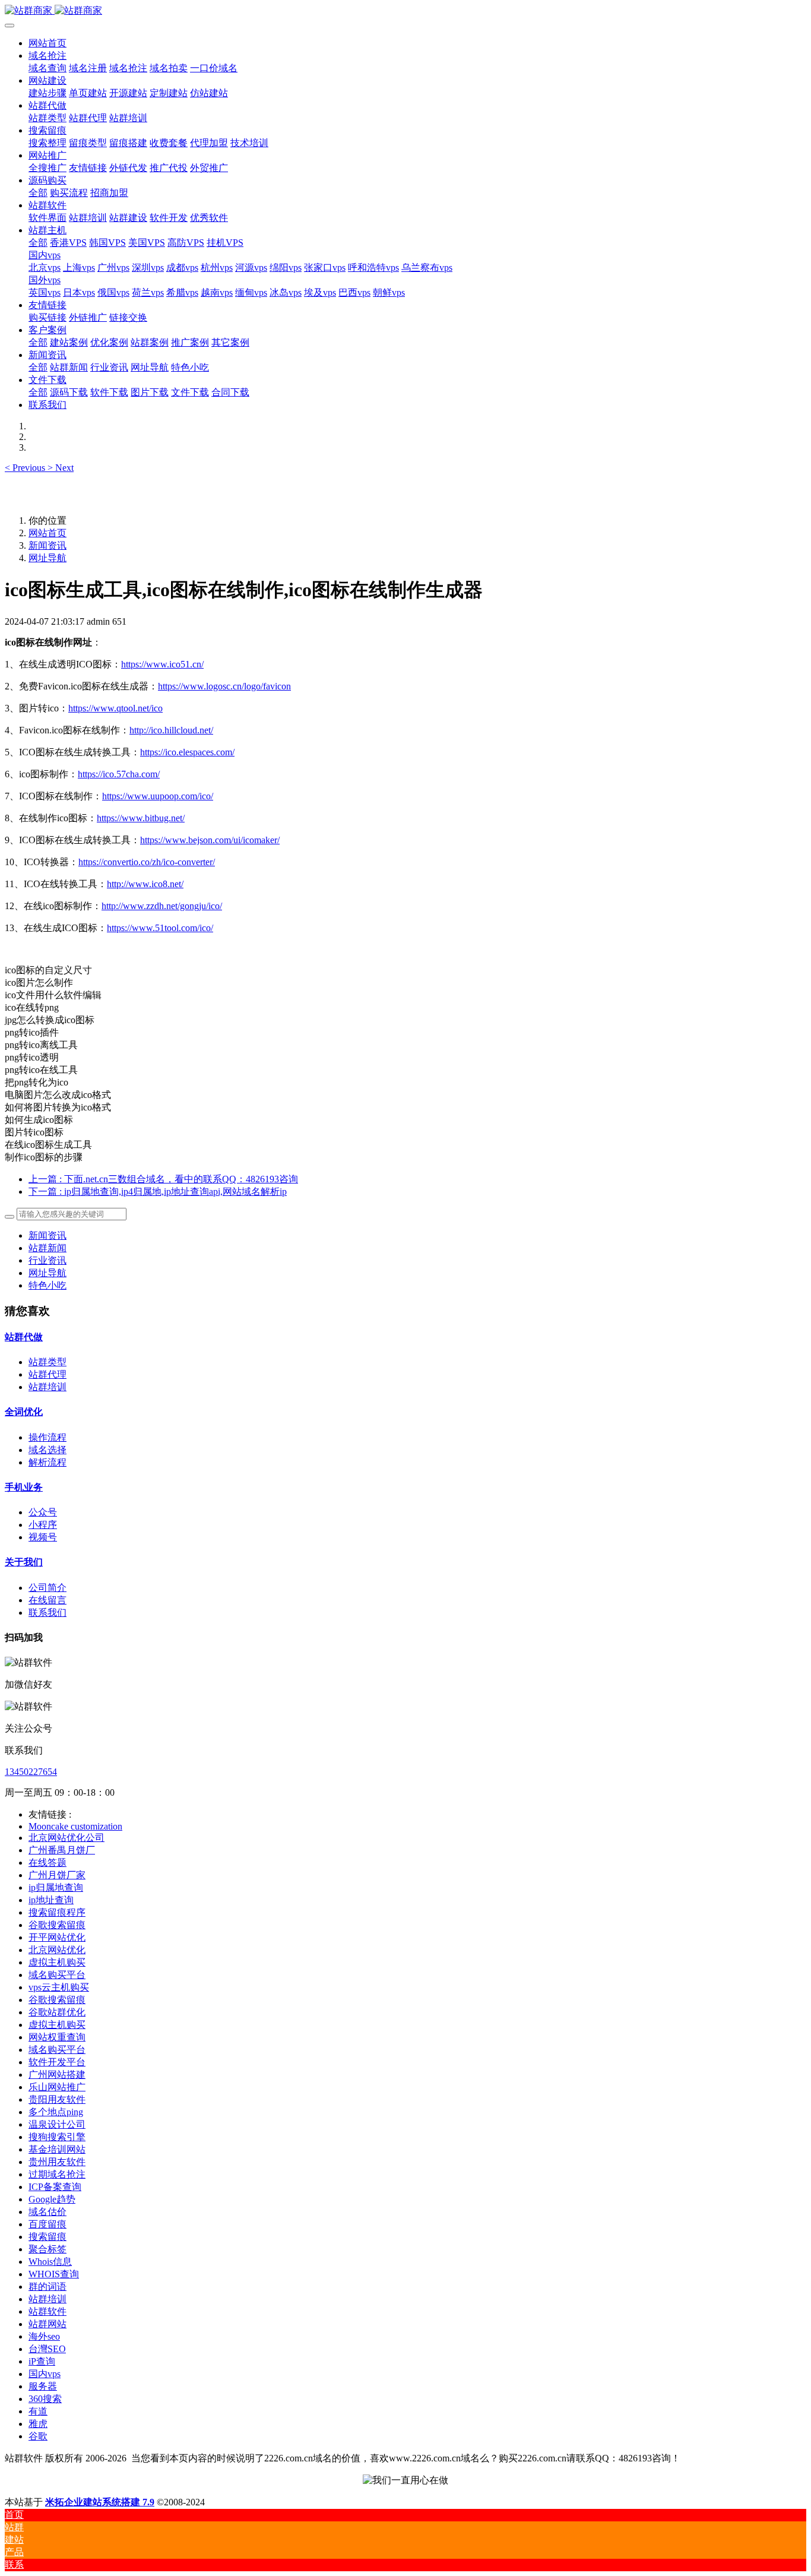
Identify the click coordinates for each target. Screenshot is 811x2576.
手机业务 (24, 1487)
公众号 (43, 1512)
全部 (38, 193)
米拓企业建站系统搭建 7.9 (100, 2502)
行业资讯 (47, 1260)
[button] (26, 468)
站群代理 (47, 1374)
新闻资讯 (47, 545)
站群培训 (47, 1387)
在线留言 (47, 1600)
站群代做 (24, 1337)
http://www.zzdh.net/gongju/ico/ (162, 906)
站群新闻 (47, 1248)
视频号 (43, 1537)
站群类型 (47, 1362)
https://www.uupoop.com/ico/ (158, 796)
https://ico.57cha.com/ (119, 774)
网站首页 (47, 43)
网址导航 (47, 558)
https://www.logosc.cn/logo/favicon (224, 686)
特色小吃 (47, 1285)
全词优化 (24, 1412)
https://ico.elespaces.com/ (187, 752)
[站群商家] (405, 11)
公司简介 (47, 1588)
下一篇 (158, 1192)
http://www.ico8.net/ (145, 884)
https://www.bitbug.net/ (141, 818)
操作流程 (47, 1437)
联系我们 (47, 1613)
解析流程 (47, 1462)
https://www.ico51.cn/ (162, 664)
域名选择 (47, 1450)
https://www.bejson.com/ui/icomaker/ (210, 840)
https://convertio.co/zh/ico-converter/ (147, 862)
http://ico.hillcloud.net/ (171, 730)
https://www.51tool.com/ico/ (160, 928)
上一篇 (163, 1179)
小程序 (43, 1525)
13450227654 (31, 1772)
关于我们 (24, 1562)
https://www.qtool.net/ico (115, 708)
